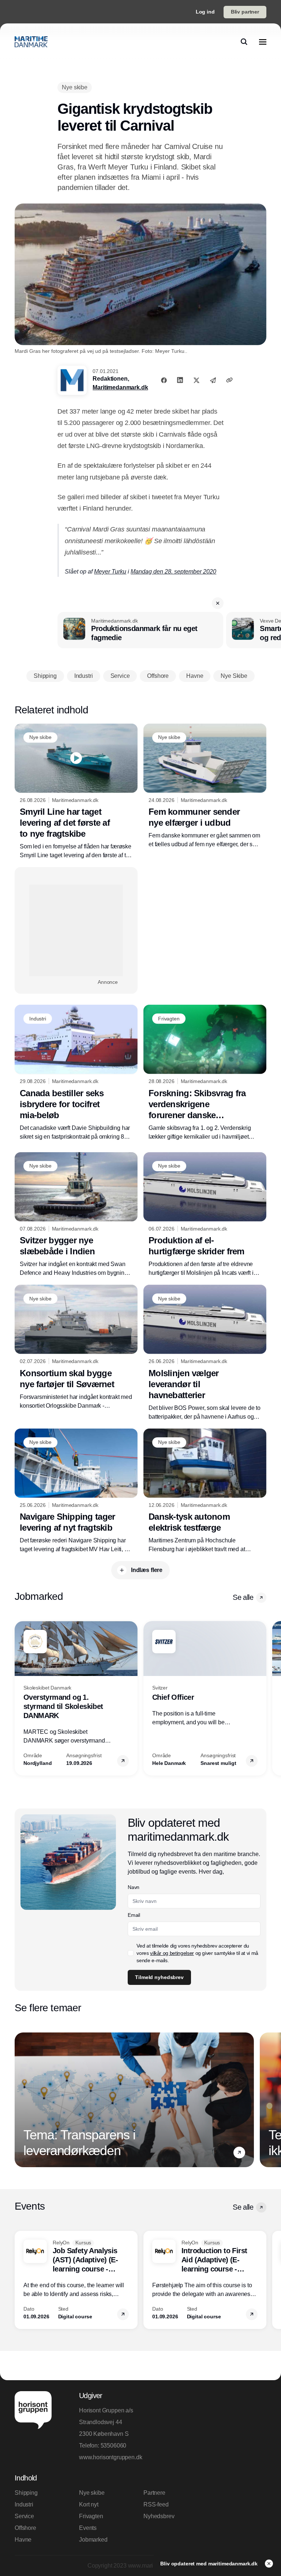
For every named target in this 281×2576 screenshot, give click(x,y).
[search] (244, 42)
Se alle (243, 1597)
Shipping (26, 2493)
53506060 (114, 2446)
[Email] (213, 380)
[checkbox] (131, 1953)
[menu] (263, 42)
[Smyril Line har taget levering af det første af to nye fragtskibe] (76, 792)
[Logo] (31, 42)
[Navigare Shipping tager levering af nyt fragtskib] (76, 1491)
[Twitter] (196, 380)
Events (88, 2528)
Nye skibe (92, 2493)
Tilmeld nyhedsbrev (159, 1977)
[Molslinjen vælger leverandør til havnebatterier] (205, 1353)
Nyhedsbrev (159, 2516)
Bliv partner (245, 12)
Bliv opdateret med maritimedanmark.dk (210, 2564)
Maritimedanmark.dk (120, 387)
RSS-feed (156, 2504)
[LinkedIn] (180, 380)
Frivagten (91, 2516)
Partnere (154, 2493)
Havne (23, 2540)
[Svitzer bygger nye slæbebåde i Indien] (76, 1215)
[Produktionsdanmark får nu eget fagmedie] (140, 630)
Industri (24, 2504)
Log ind (205, 12)
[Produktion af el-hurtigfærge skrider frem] (205, 1215)
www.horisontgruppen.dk (108, 2457)
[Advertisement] (76, 930)
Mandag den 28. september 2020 (173, 572)
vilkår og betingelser (172, 1953)
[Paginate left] (20, 1698)
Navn (134, 1887)
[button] (218, 603)
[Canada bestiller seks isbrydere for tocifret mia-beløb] (76, 1073)
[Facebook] (164, 380)
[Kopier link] (229, 380)
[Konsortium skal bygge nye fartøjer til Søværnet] (76, 1347)
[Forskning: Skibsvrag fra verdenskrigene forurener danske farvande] (205, 1073)
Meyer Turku (110, 572)
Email (134, 1915)
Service (24, 2516)
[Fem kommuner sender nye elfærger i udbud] (205, 786)
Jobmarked (93, 2540)
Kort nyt (89, 2504)
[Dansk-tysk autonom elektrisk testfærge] (205, 1491)
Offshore (25, 2528)
